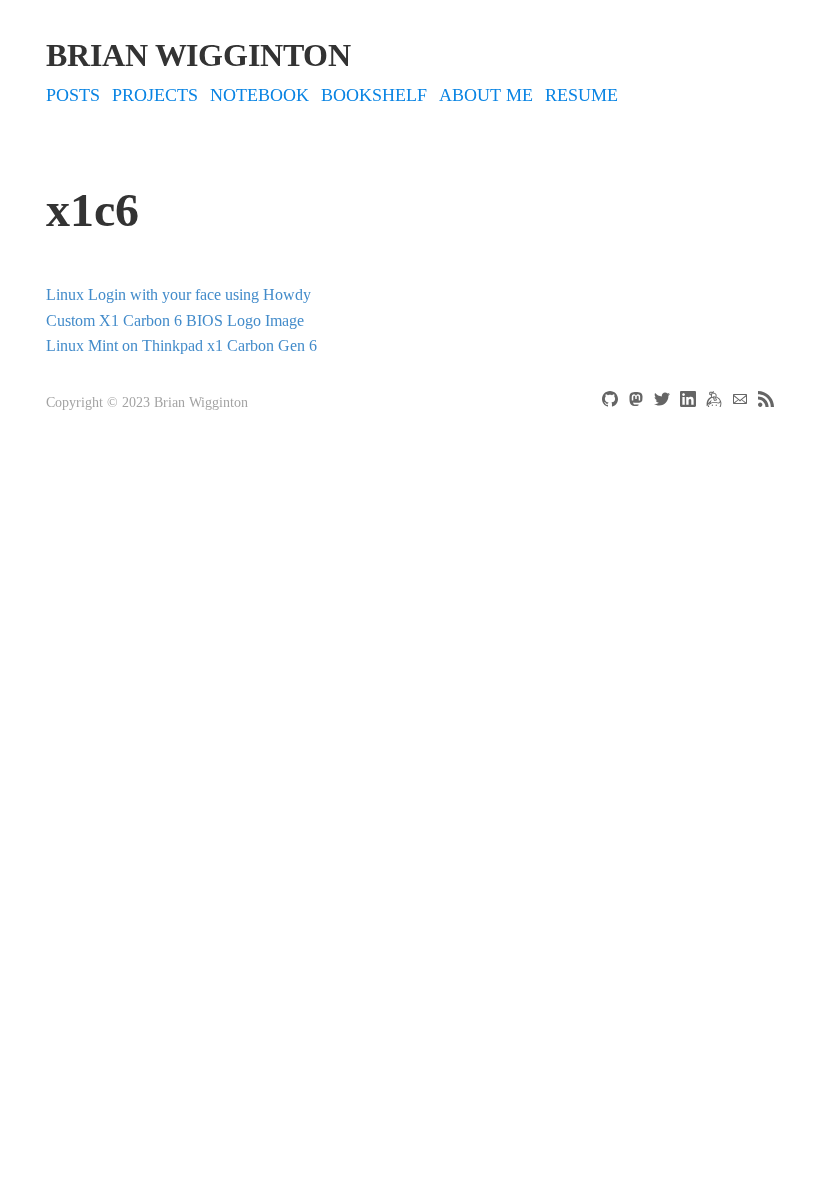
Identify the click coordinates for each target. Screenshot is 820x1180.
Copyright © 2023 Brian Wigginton (147, 402)
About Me (486, 95)
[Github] (612, 402)
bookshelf (374, 95)
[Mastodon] (638, 402)
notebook (259, 95)
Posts (73, 95)
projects (155, 95)
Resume (581, 95)
